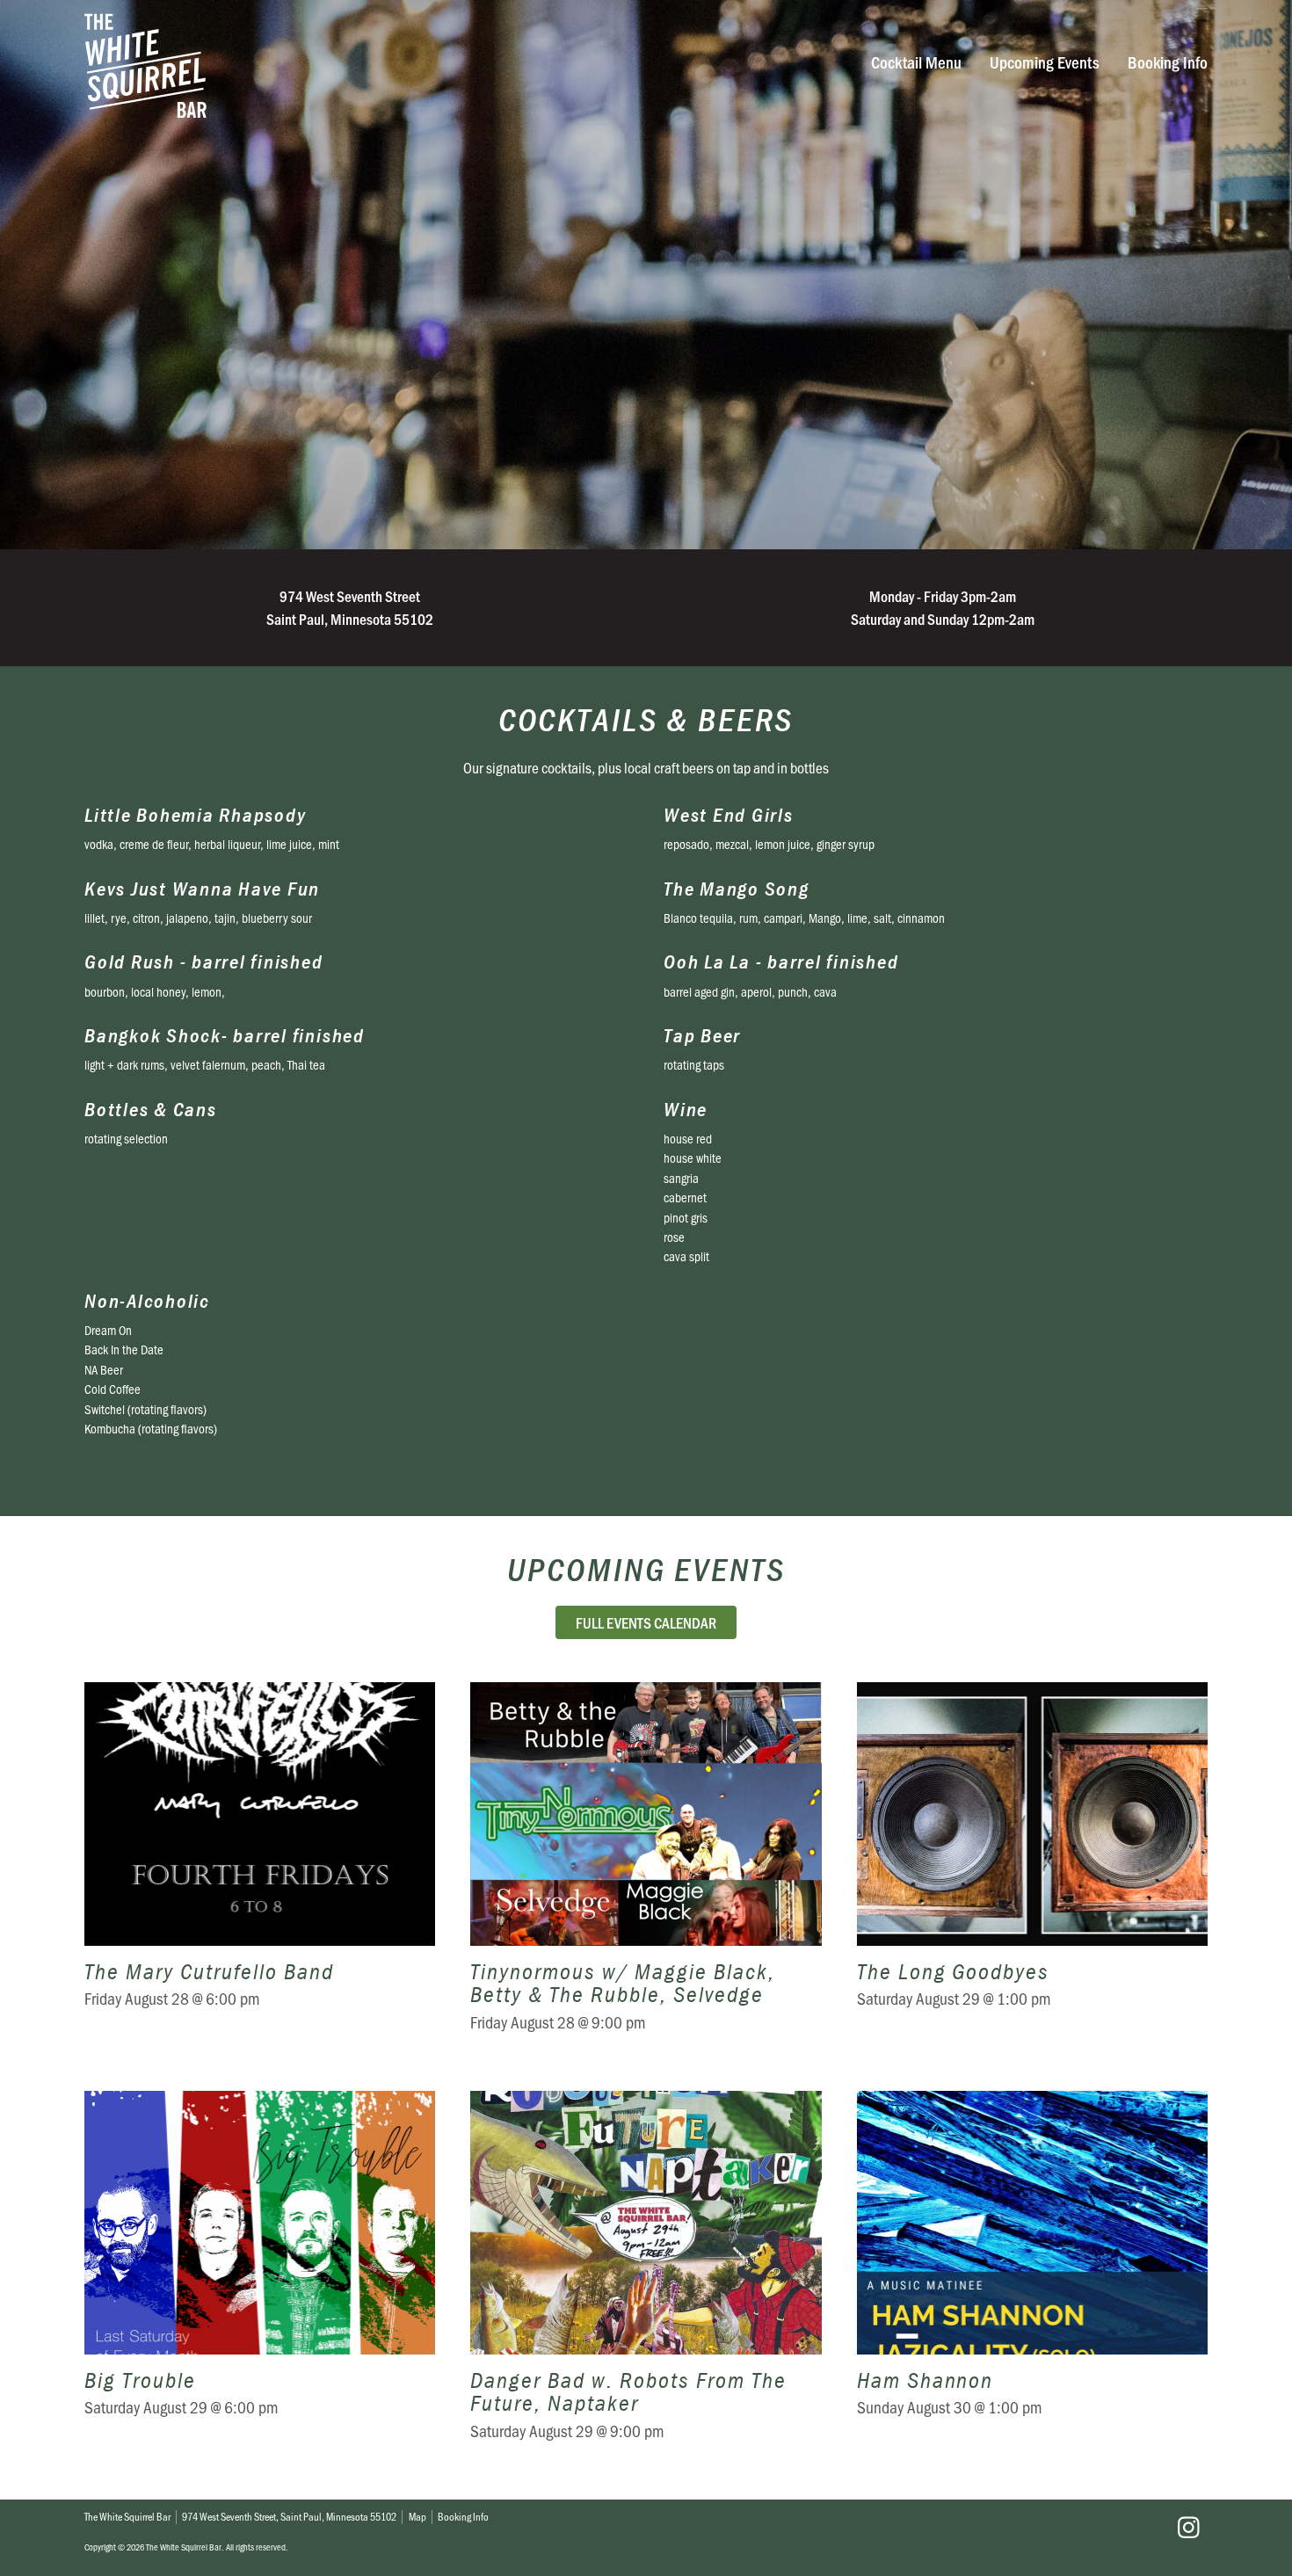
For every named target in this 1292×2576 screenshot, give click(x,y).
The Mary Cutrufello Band (260, 1869)
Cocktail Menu (916, 62)
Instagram (1188, 2528)
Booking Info (1168, 62)
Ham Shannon (1032, 2278)
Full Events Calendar (646, 1622)
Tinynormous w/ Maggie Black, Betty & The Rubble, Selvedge (646, 1869)
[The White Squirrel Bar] (407, 65)
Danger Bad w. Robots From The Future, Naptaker (646, 2278)
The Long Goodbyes (1032, 1869)
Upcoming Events (1045, 62)
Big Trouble (260, 2278)
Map (417, 2516)
